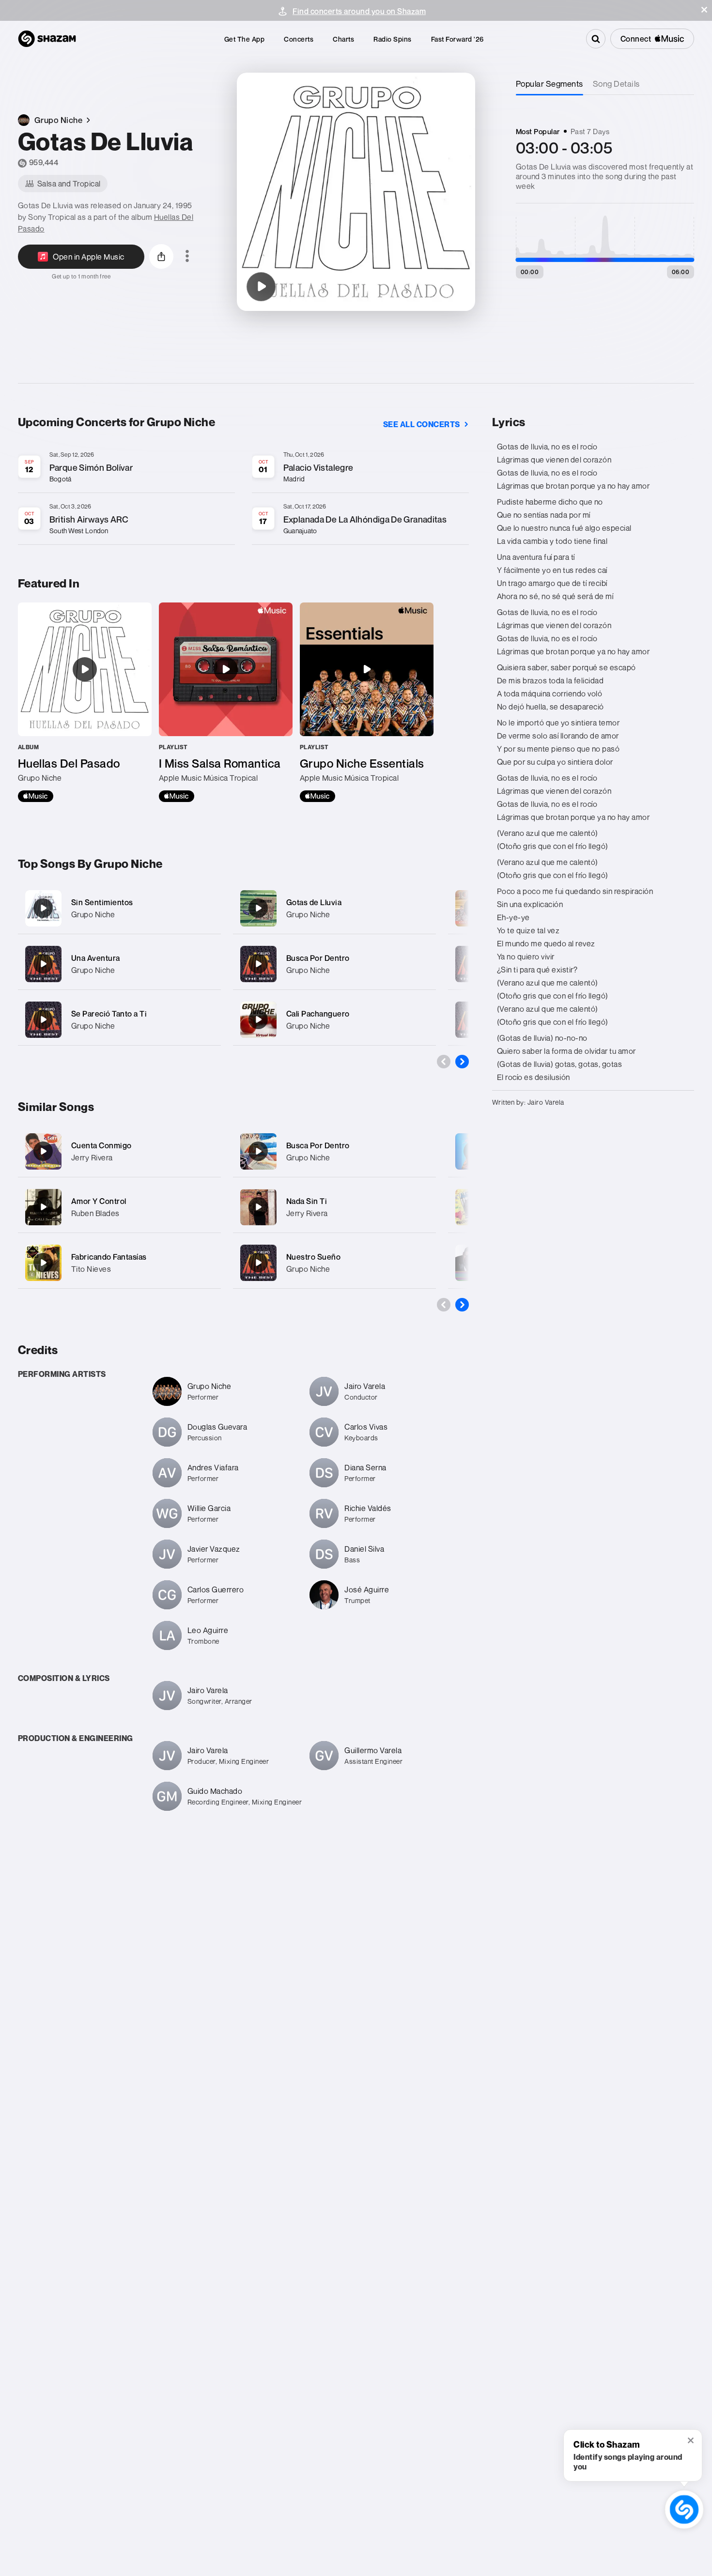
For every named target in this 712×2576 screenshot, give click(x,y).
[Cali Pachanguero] (334, 1020)
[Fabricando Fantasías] (43, 1263)
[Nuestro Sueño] (258, 1263)
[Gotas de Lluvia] (334, 908)
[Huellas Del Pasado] (85, 702)
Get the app (245, 39)
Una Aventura (96, 958)
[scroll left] (444, 1062)
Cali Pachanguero (318, 1014)
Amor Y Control (99, 1201)
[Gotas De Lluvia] (261, 287)
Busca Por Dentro (318, 958)
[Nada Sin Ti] (258, 1207)
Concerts (299, 39)
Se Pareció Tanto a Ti (109, 1014)
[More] (208, 908)
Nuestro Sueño (314, 1257)
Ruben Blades (95, 1213)
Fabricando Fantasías (109, 1257)
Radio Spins (393, 39)
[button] (704, 10)
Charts (343, 39)
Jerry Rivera (92, 1157)
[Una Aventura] (119, 964)
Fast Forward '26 (457, 39)
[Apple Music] (36, 796)
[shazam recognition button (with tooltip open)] (684, 2509)
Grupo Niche (93, 914)
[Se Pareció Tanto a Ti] (119, 1020)
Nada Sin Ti (307, 1201)
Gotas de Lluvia (314, 902)
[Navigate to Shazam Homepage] (47, 39)
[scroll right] (462, 1062)
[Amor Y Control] (43, 1207)
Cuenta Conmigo (101, 1145)
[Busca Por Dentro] (334, 964)
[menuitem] (245, 39)
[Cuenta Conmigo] (43, 1151)
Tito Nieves (91, 1269)
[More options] (187, 257)
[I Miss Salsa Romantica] (226, 702)
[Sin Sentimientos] (119, 908)
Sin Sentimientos (102, 902)
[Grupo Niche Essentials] (367, 702)
